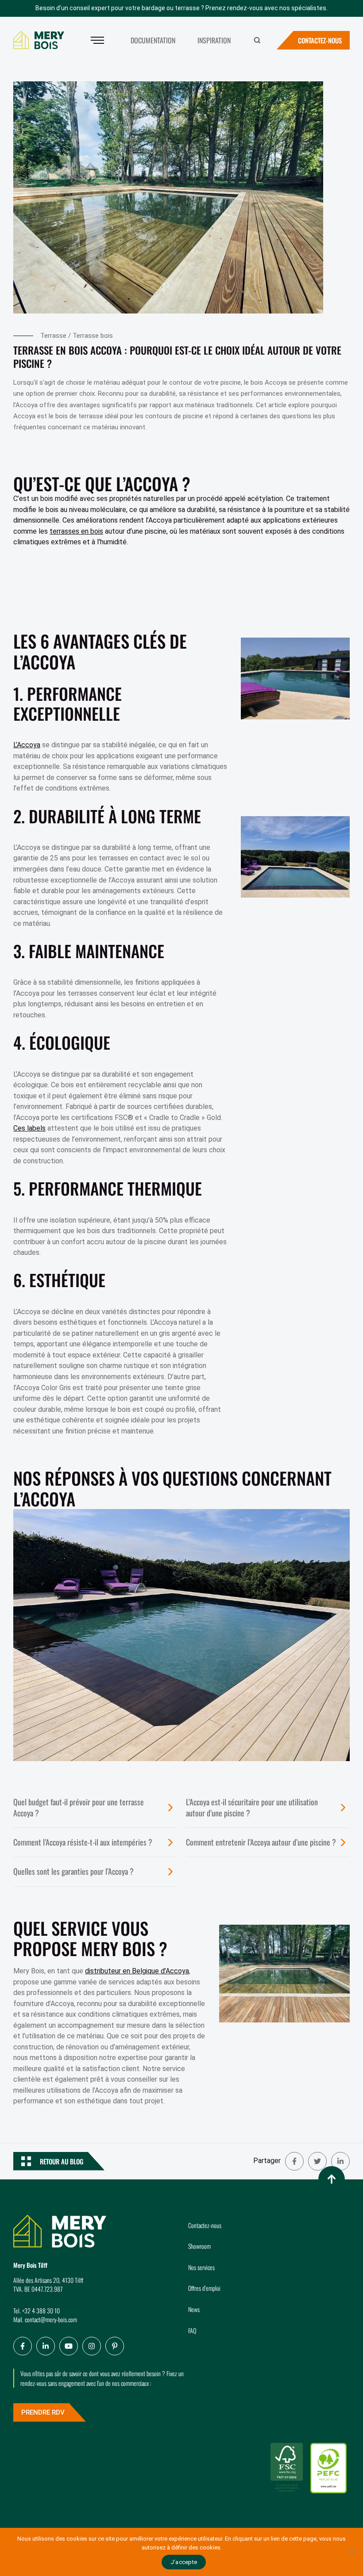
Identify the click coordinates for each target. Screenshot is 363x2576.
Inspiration (214, 40)
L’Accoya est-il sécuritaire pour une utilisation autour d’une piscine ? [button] (252, 1807)
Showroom (199, 2246)
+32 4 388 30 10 (41, 2310)
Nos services (201, 2267)
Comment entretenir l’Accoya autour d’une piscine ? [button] (261, 1842)
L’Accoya (27, 745)
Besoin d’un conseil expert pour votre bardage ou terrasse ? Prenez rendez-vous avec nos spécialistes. (181, 8)
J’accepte (184, 2562)
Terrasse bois (93, 336)
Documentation (153, 40)
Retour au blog (62, 2161)
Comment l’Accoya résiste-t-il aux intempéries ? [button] (83, 1842)
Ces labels (29, 1128)
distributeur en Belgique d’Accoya (137, 1971)
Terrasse (53, 336)
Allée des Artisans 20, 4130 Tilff (48, 2280)
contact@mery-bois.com (51, 2319)
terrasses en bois (76, 531)
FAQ (192, 2330)
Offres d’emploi (204, 2288)
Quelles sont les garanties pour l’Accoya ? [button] (73, 1871)
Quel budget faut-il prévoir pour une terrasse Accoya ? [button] (79, 1807)
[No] (352, 2552)
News (194, 2309)
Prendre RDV (43, 2412)
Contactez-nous (320, 40)
